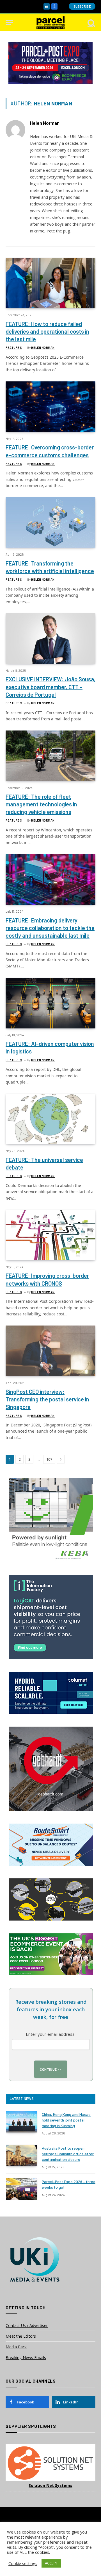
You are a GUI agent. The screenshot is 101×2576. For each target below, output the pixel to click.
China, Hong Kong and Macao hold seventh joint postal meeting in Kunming (66, 2120)
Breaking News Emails (26, 2357)
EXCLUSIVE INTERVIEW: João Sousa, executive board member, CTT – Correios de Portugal (50, 687)
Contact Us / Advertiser (27, 2325)
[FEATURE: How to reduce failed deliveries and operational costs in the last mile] (50, 283)
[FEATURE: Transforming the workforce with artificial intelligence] (50, 523)
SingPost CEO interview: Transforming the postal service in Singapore (47, 1399)
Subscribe (82, 6)
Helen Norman (45, 123)
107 (49, 1459)
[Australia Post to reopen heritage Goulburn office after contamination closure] (21, 2156)
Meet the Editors (21, 2336)
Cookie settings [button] (23, 2563)
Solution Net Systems (50, 2485)
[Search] (91, 23)
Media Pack (16, 2347)
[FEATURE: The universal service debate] (50, 1119)
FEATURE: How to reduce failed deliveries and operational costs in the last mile (47, 331)
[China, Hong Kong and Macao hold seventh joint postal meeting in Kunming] (21, 2122)
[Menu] (9, 23)
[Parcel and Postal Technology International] (50, 23)
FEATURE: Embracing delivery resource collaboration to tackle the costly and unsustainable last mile (50, 928)
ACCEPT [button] (51, 2563)
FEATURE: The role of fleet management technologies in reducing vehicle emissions (41, 804)
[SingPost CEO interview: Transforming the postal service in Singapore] (50, 1351)
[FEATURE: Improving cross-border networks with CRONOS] (50, 1235)
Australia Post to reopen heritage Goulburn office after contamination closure (68, 2154)
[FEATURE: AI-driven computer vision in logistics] (50, 1003)
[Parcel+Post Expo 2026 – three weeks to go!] (21, 2189)
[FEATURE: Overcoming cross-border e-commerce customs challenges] (50, 407)
